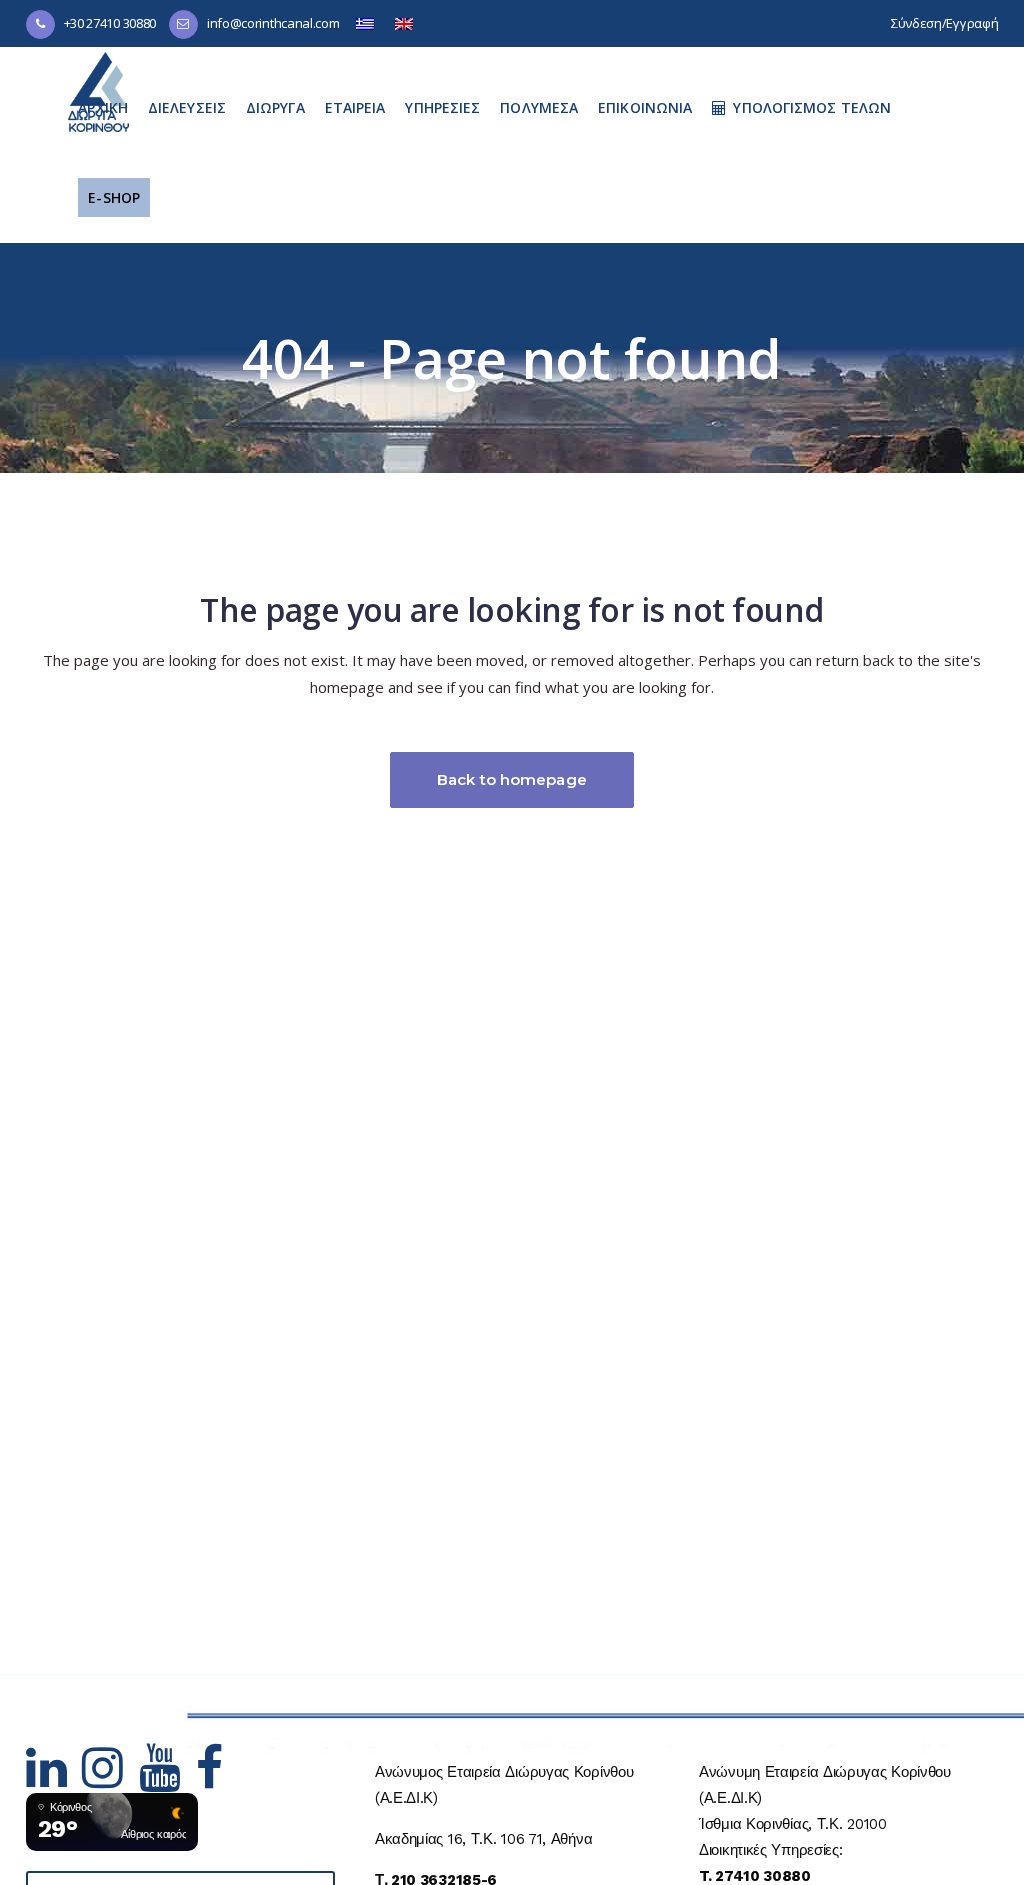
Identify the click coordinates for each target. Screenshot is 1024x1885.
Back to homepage (512, 779)
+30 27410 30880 (110, 23)
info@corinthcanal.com (273, 23)
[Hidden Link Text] (54, 1780)
